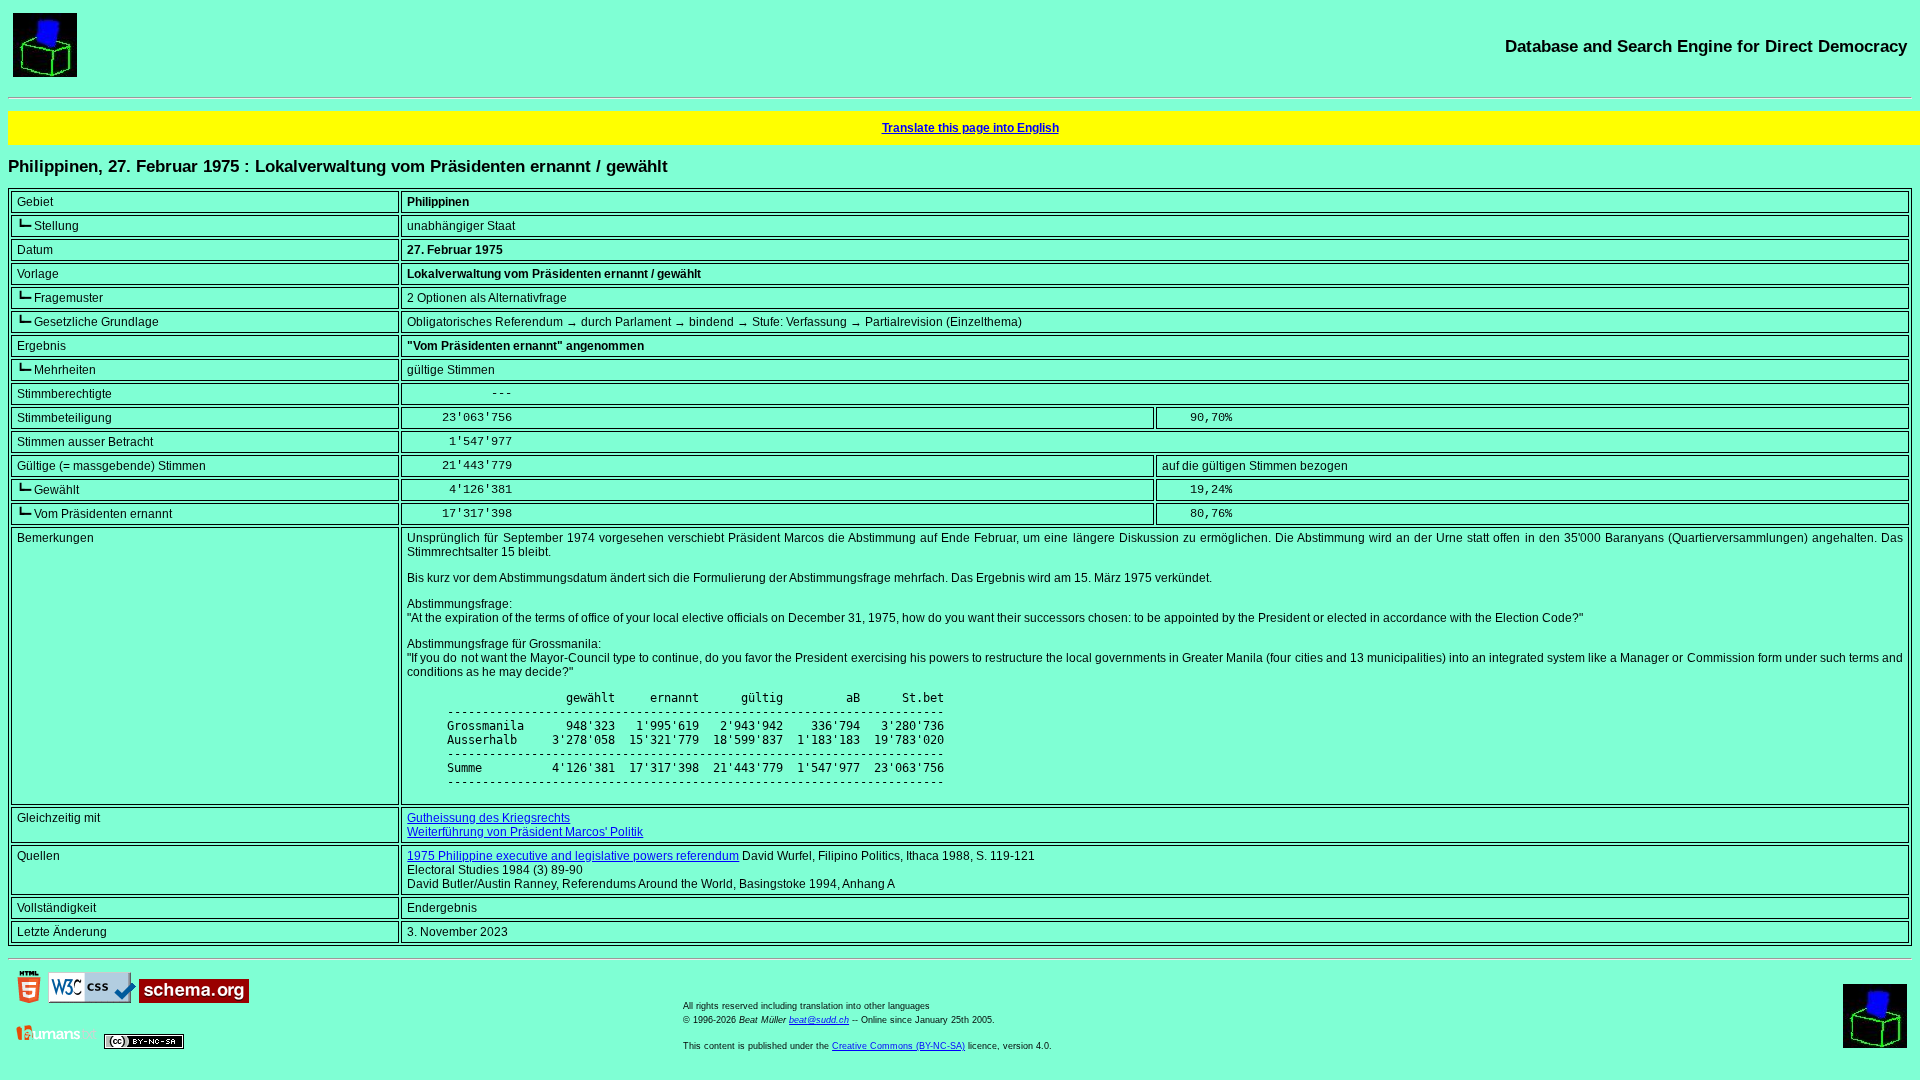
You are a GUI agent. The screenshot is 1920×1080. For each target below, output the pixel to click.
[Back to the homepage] (45, 73)
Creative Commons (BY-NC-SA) (898, 1046)
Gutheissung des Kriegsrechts (488, 818)
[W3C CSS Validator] (92, 999)
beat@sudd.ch (819, 1020)
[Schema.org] (194, 999)
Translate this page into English (970, 128)
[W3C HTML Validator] (29, 999)
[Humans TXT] (57, 1045)
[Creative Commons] (144, 1045)
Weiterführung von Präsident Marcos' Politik (525, 832)
